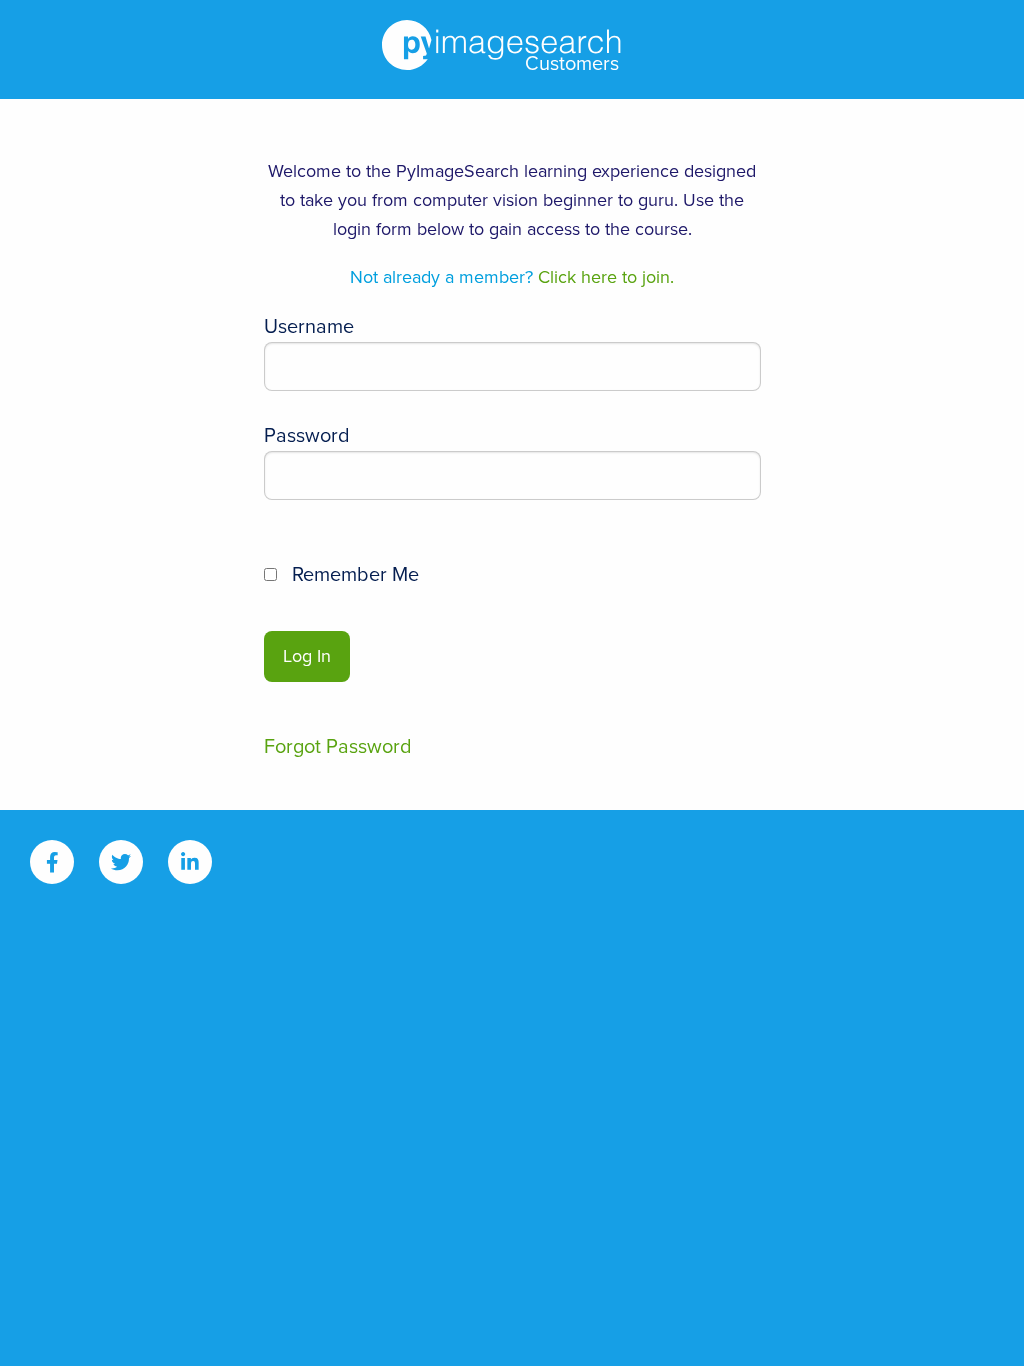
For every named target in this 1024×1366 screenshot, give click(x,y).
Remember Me (353, 575)
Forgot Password (338, 747)
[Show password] (722, 485)
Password (307, 436)
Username (309, 327)
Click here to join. (512, 277)
